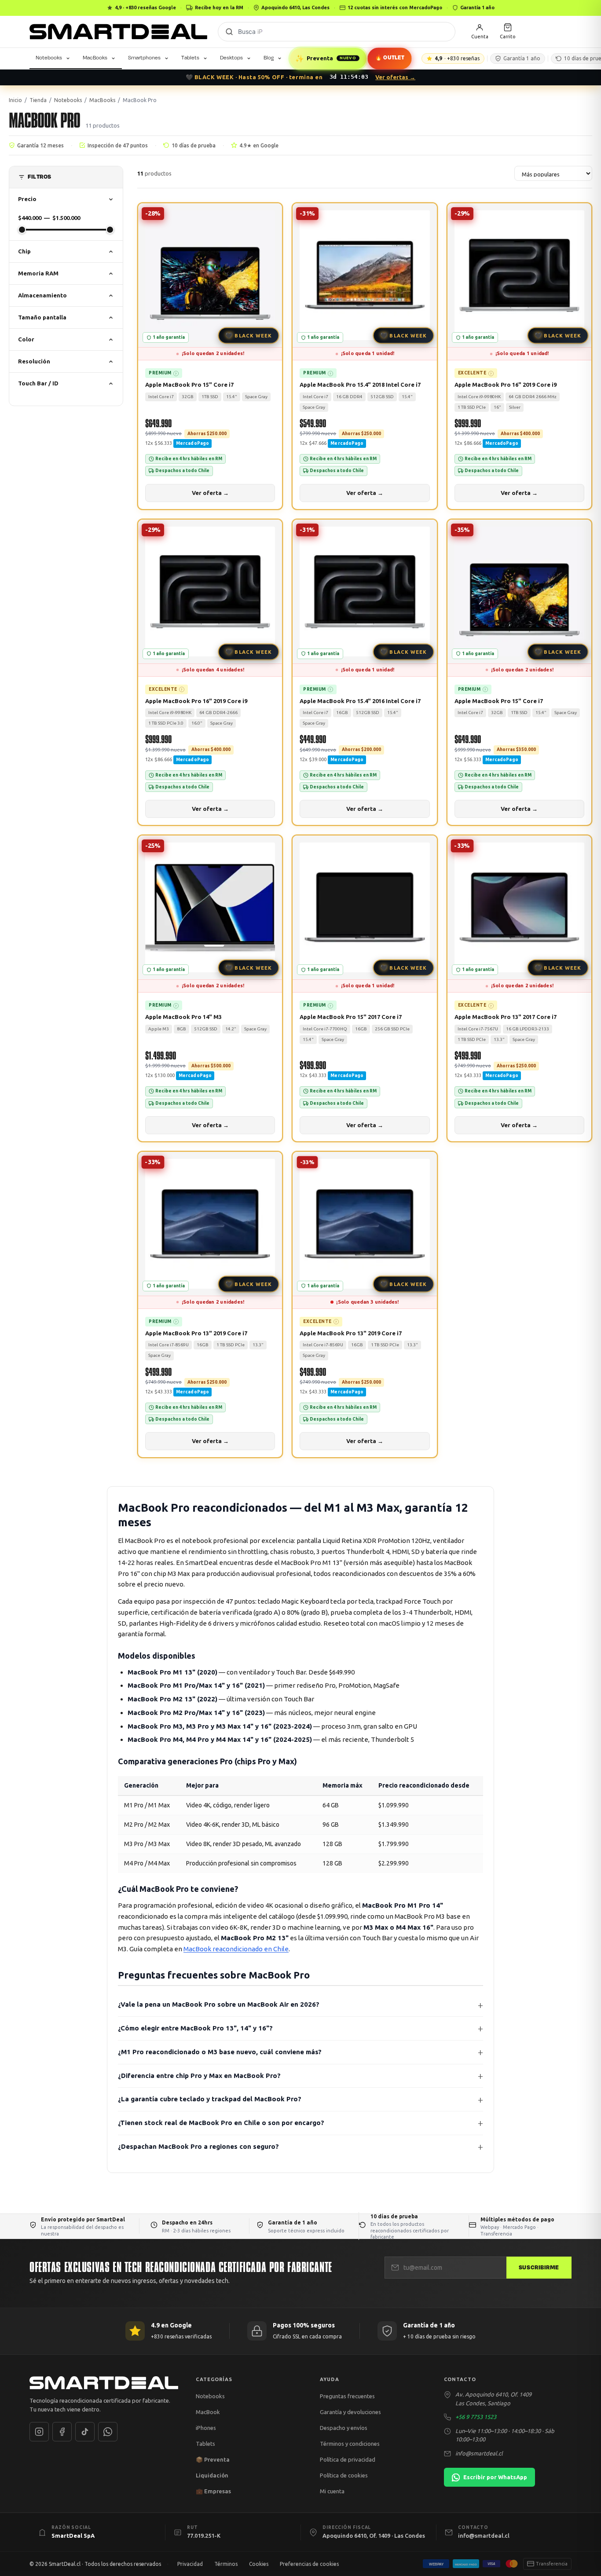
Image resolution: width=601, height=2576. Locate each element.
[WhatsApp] (108, 2432)
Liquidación (212, 2475)
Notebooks (49, 58)
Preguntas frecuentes (347, 2396)
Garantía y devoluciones (350, 2412)
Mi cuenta (332, 2491)
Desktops (231, 58)
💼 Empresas (213, 2491)
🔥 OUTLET (390, 58)
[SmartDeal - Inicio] (104, 2383)
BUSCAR (229, 32)
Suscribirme (539, 2268)
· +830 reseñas (457, 58)
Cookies (259, 2564)
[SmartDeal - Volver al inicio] (118, 32)
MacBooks (95, 58)
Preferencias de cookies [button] (309, 2564)
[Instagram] (39, 2432)
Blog (269, 58)
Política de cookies (344, 2475)
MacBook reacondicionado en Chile (236, 1949)
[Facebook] (62, 2432)
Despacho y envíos (344, 2428)
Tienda (38, 100)
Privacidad (190, 2564)
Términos (226, 2564)
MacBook (208, 2412)
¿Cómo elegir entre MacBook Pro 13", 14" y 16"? (195, 2028)
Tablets (190, 58)
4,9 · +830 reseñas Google (145, 7)
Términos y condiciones (350, 2444)
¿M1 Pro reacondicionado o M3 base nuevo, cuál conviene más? (220, 2052)
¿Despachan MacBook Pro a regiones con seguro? (198, 2146)
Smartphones (144, 58)
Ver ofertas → (395, 77)
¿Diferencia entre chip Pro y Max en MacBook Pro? (199, 2076)
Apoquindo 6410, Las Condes (295, 7)
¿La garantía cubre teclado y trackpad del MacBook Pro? (210, 2099)
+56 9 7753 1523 (476, 2417)
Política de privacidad (348, 2459)
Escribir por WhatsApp (495, 2477)
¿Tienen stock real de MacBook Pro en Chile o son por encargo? (221, 2123)
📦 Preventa (213, 2459)
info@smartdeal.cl (479, 2453)
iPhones (206, 2428)
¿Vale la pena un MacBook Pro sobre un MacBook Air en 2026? (219, 2004)
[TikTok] (85, 2432)
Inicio (15, 100)
